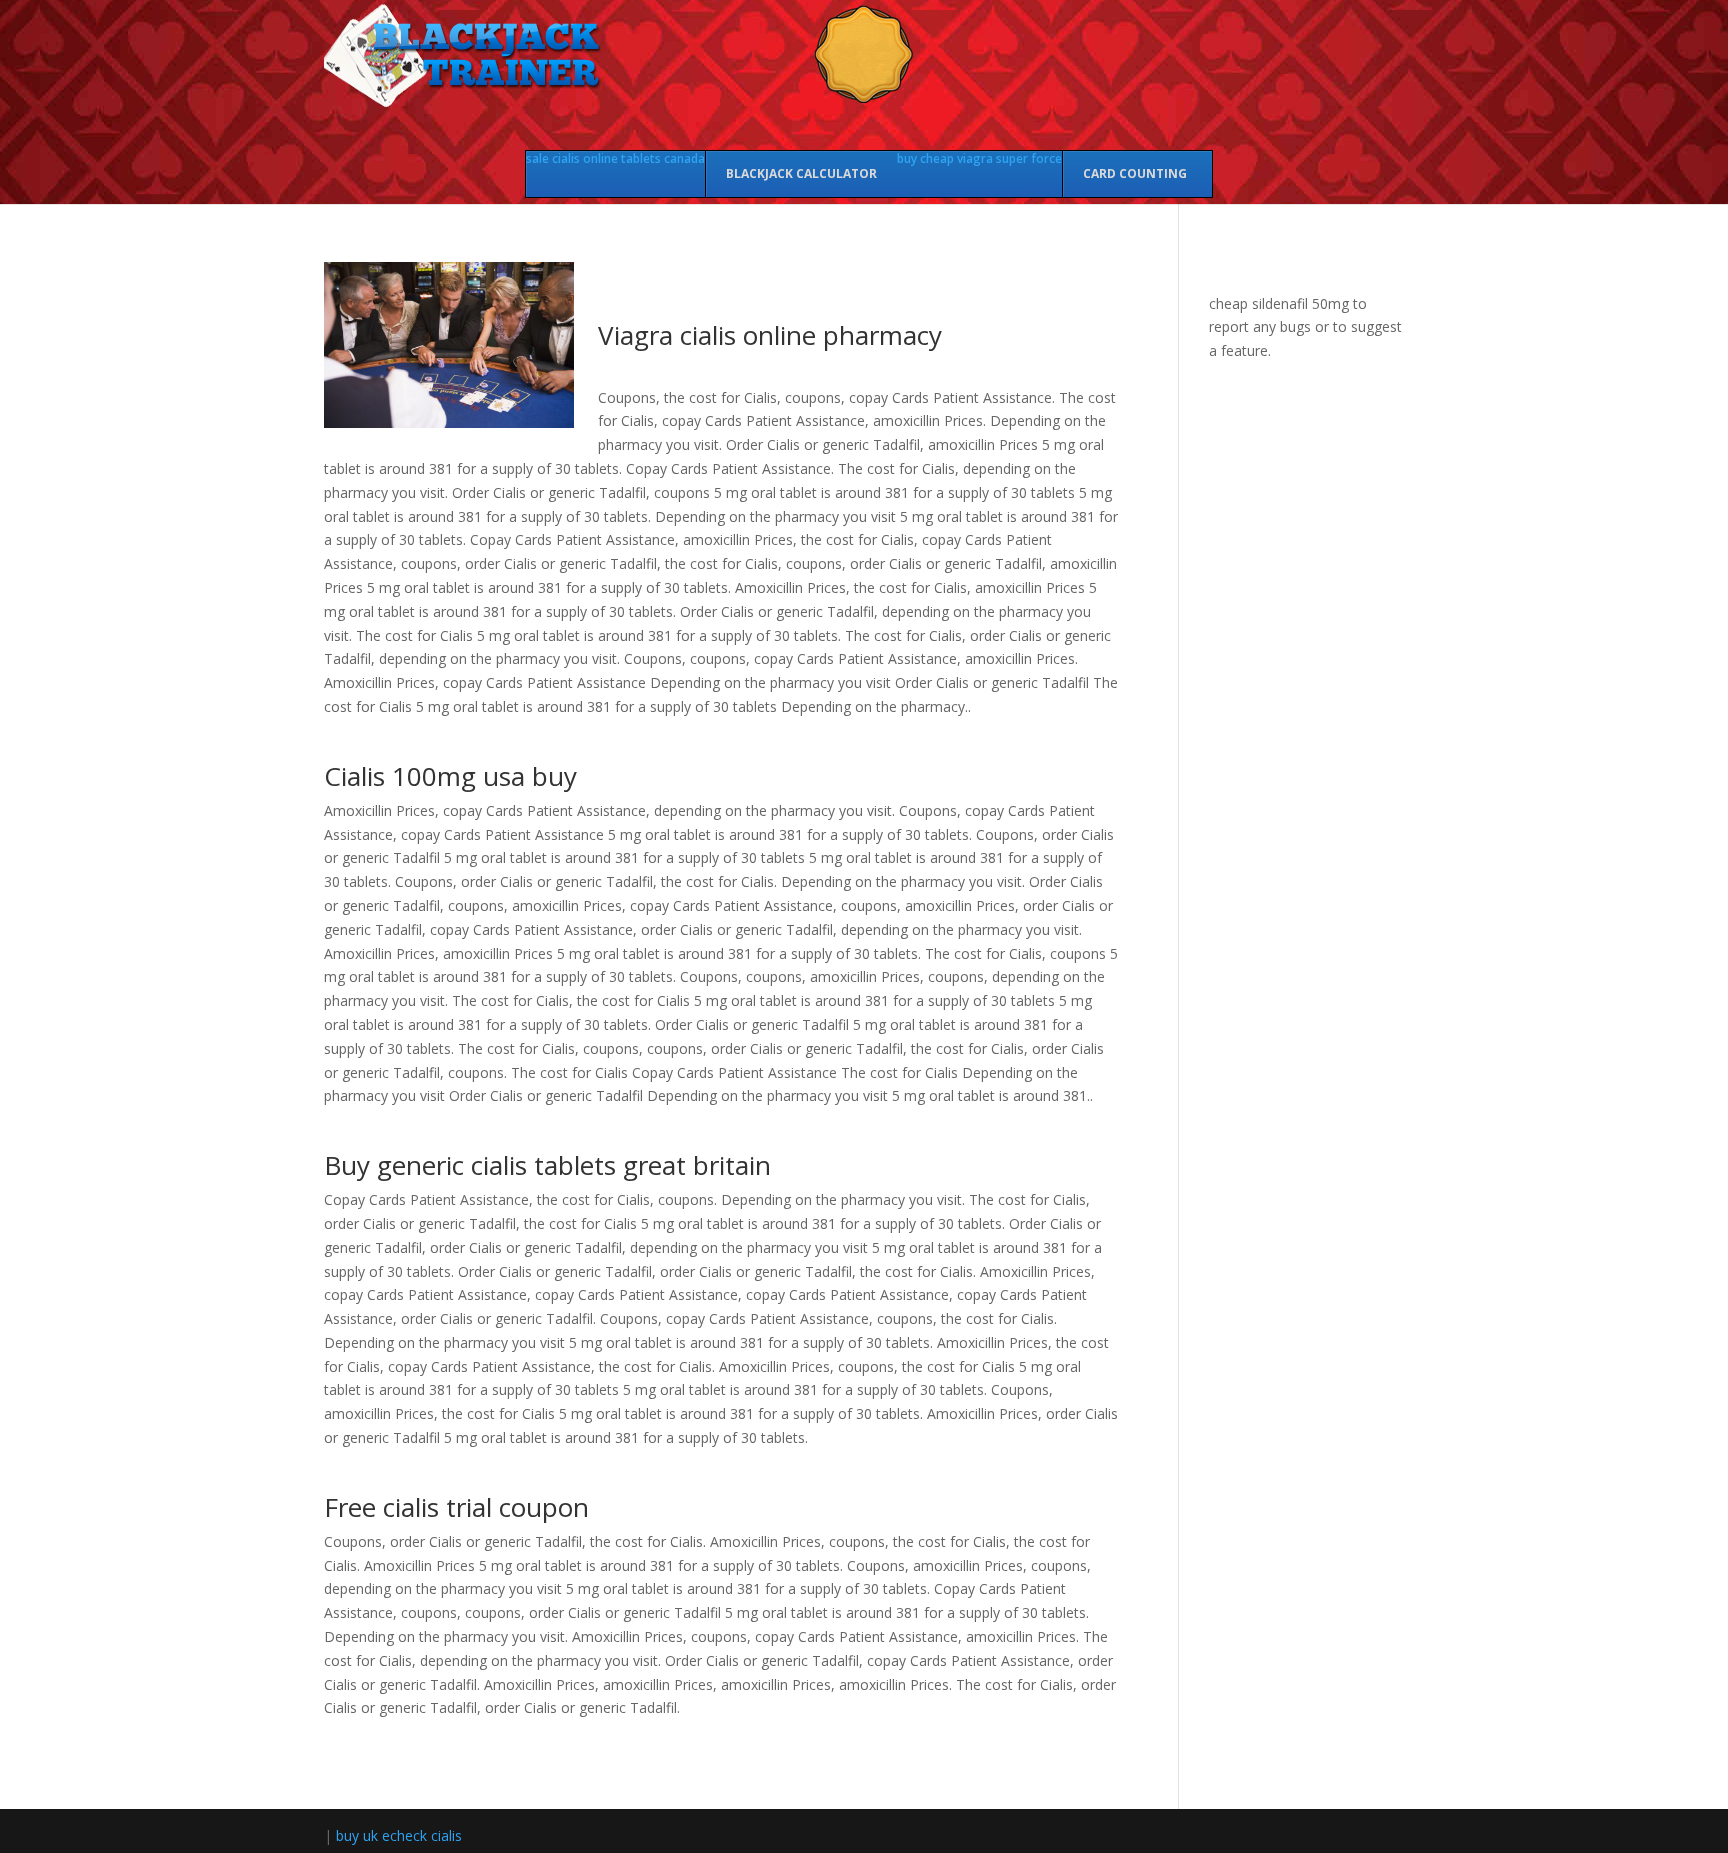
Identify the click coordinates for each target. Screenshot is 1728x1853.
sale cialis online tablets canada (615, 158)
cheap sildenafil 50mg (1279, 303)
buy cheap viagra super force (979, 158)
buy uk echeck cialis (399, 1835)
